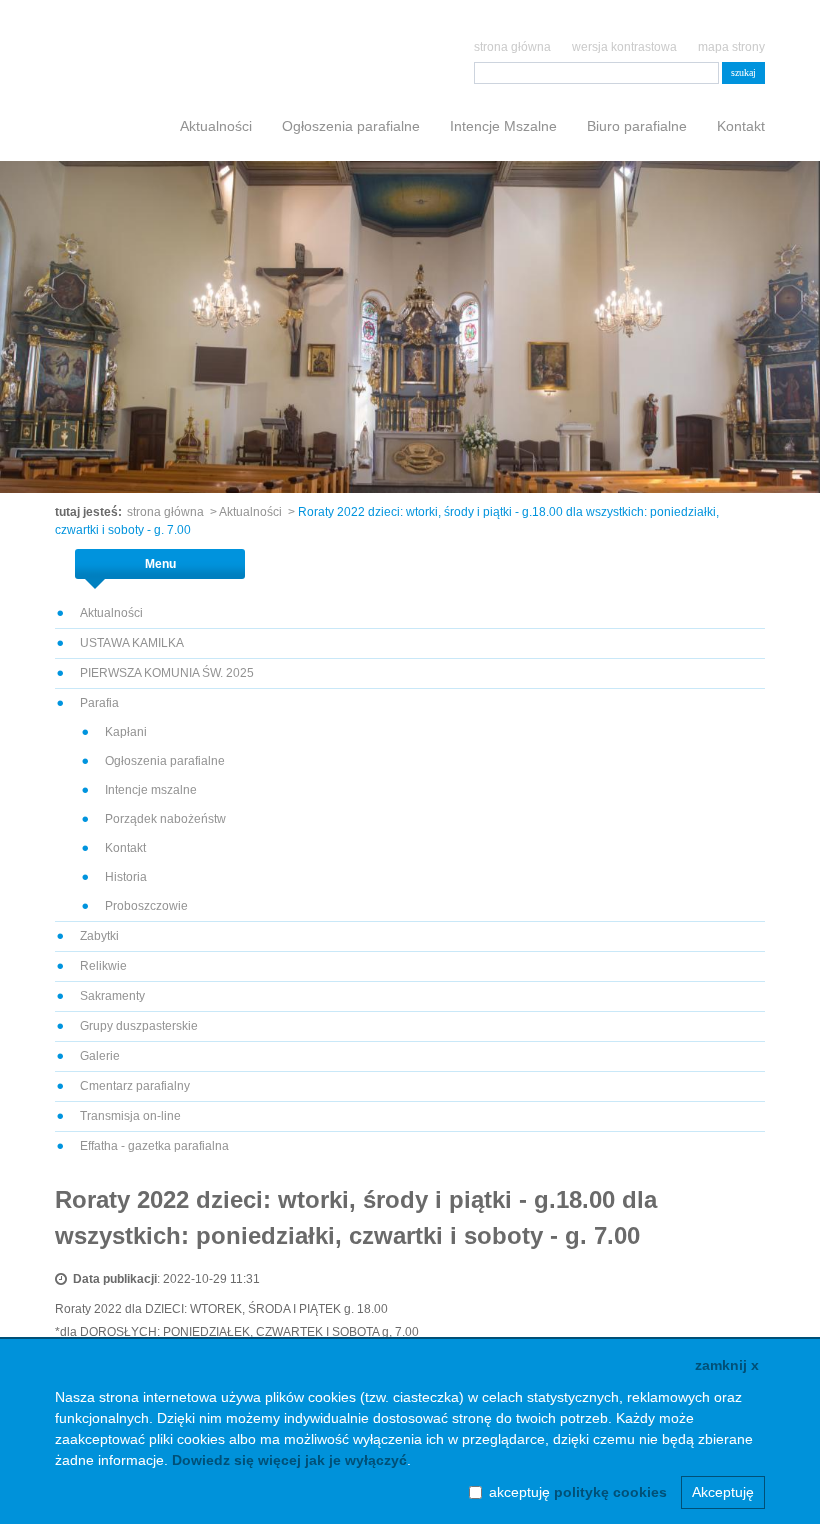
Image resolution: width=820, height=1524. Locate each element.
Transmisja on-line (130, 1116)
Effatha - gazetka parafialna (154, 1146)
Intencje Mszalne (503, 126)
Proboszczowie (146, 906)
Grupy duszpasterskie (139, 1026)
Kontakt (741, 126)
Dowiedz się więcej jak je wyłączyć (289, 1460)
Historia (126, 877)
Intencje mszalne (151, 790)
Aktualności (216, 126)
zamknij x (727, 1365)
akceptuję (578, 1492)
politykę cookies (610, 1492)
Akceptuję (723, 1492)
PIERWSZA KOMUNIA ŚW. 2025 (167, 673)
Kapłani (126, 732)
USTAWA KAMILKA (132, 643)
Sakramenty (112, 996)
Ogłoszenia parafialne (351, 126)
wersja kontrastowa (624, 47)
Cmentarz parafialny (135, 1086)
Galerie (100, 1056)
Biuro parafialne (637, 126)
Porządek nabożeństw (165, 819)
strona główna (512, 47)
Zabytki (99, 936)
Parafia (99, 703)
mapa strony (731, 47)
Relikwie (103, 966)
